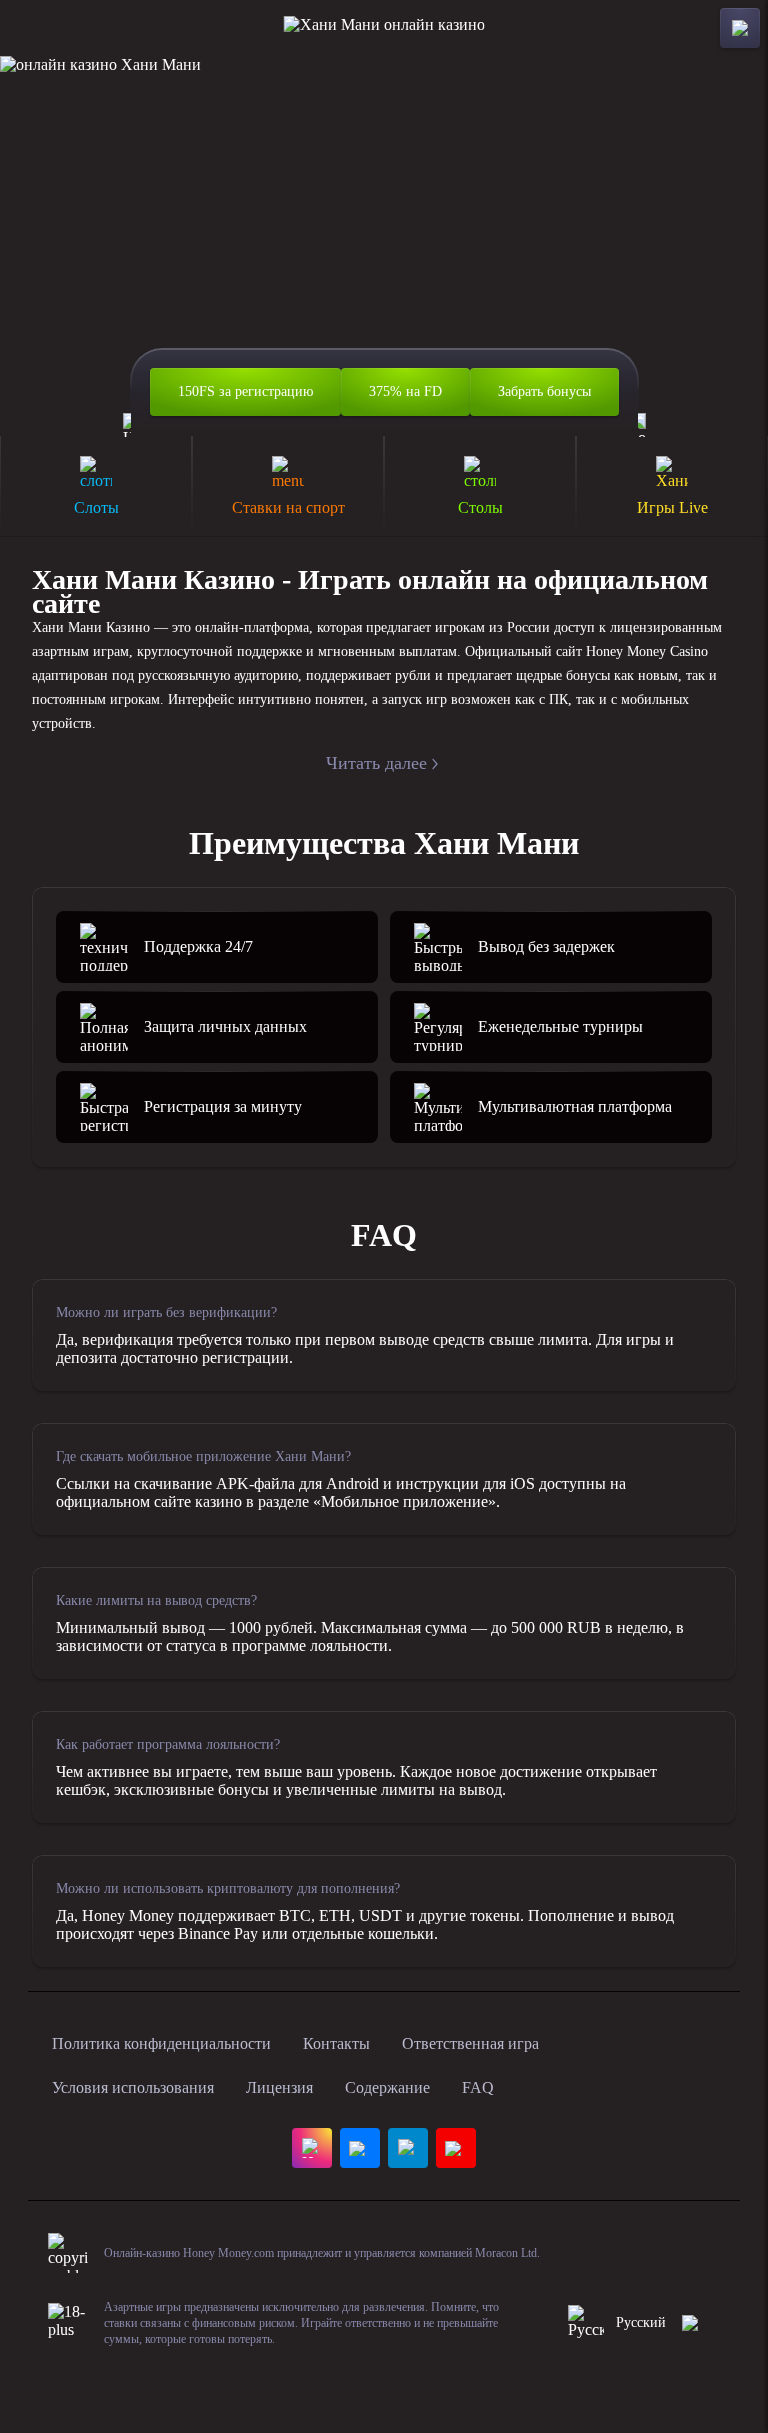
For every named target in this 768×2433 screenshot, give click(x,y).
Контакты (336, 2043)
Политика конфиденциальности (161, 2043)
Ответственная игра (470, 2043)
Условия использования (133, 2087)
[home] (384, 28)
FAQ (478, 2087)
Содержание (387, 2087)
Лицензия (279, 2087)
